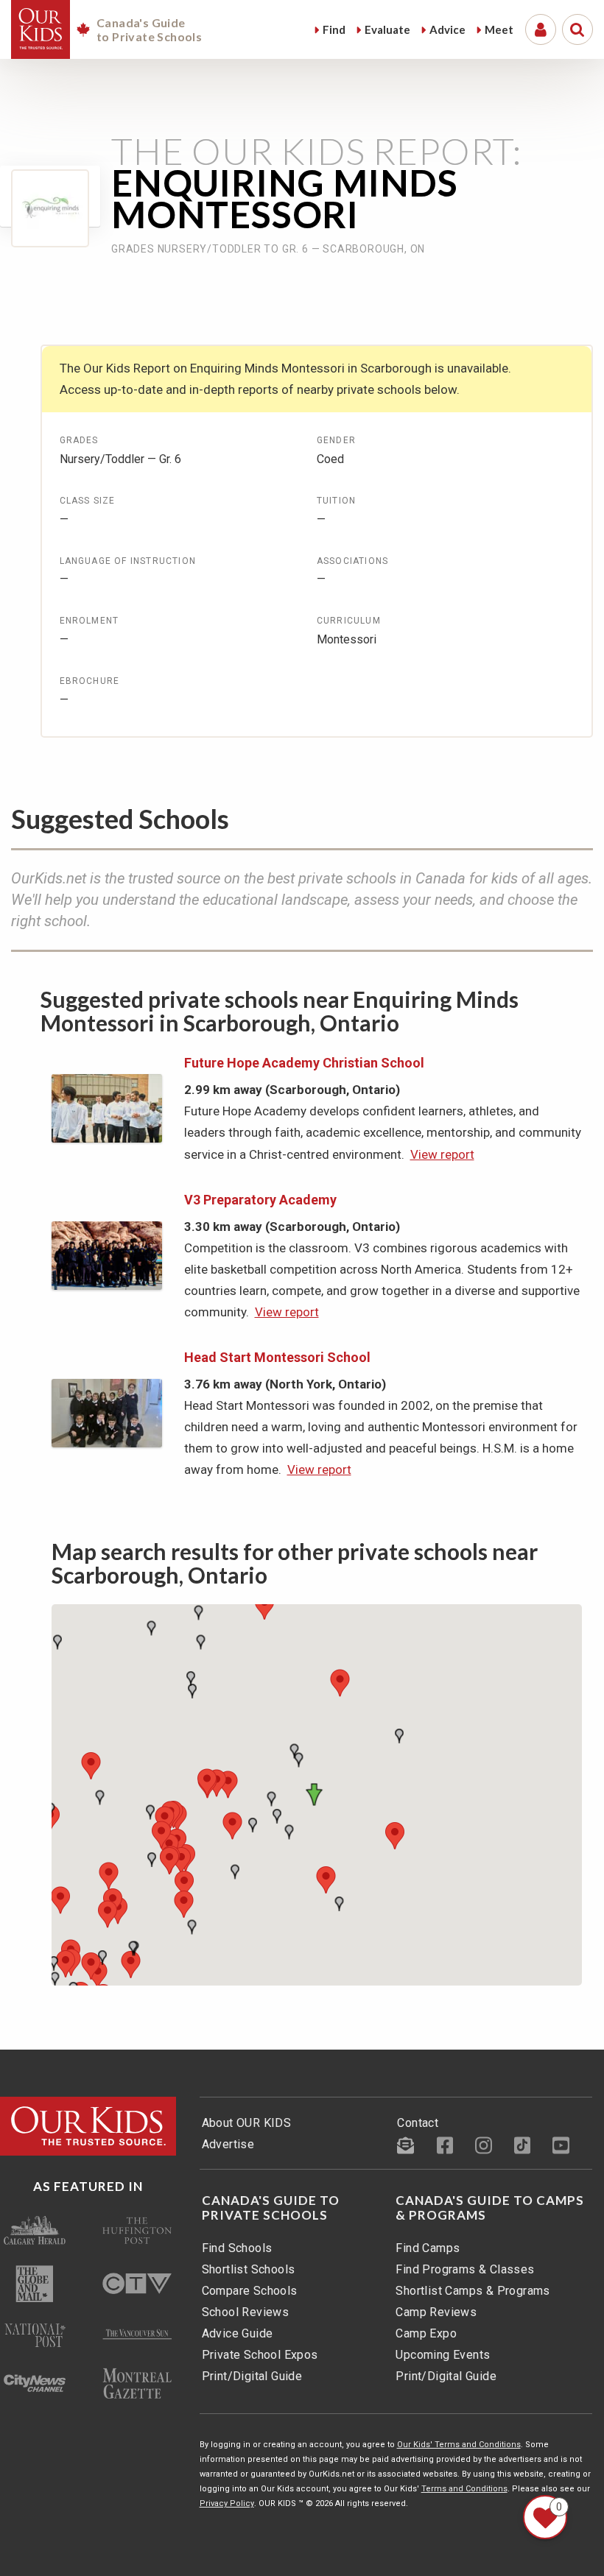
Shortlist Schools (249, 2269)
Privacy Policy (227, 2503)
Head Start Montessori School (277, 1357)
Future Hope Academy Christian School (304, 1063)
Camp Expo (426, 2333)
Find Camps (428, 2248)
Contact (418, 2123)
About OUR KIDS (247, 2123)
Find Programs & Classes (465, 2269)
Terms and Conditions (464, 2489)
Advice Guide (238, 2333)
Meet (499, 29)
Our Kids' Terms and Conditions (459, 2445)
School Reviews (246, 2312)
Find (334, 29)
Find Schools (237, 2248)
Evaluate (387, 29)
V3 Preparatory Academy (260, 1200)
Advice (447, 29)
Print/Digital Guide (252, 2376)
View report (442, 1154)
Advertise (228, 2144)
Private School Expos (260, 2355)
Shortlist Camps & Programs (473, 2291)
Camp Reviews (436, 2312)
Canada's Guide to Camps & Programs (490, 2208)
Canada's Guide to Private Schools (271, 2208)
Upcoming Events (443, 2355)
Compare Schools (250, 2291)
